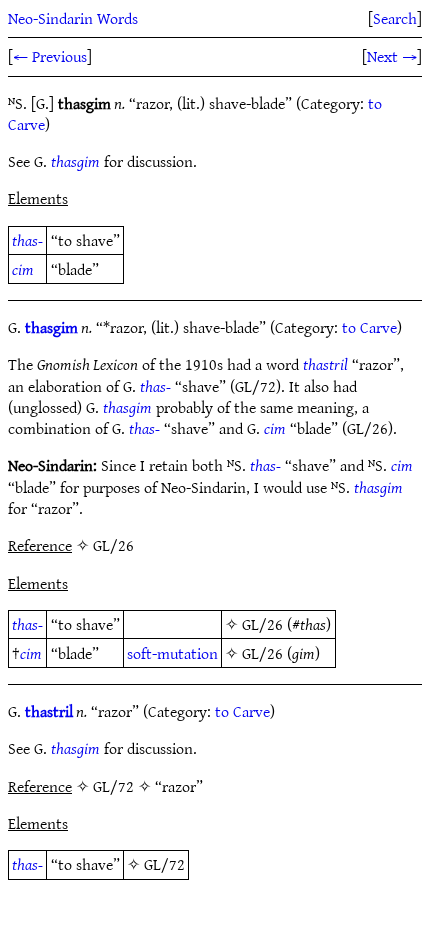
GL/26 (262, 624)
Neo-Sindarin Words (73, 18)
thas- (27, 240)
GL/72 (164, 864)
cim (23, 269)
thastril (325, 364)
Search (395, 18)
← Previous (50, 56)
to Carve (369, 327)
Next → (392, 56)
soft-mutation (172, 653)
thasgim (75, 161)
